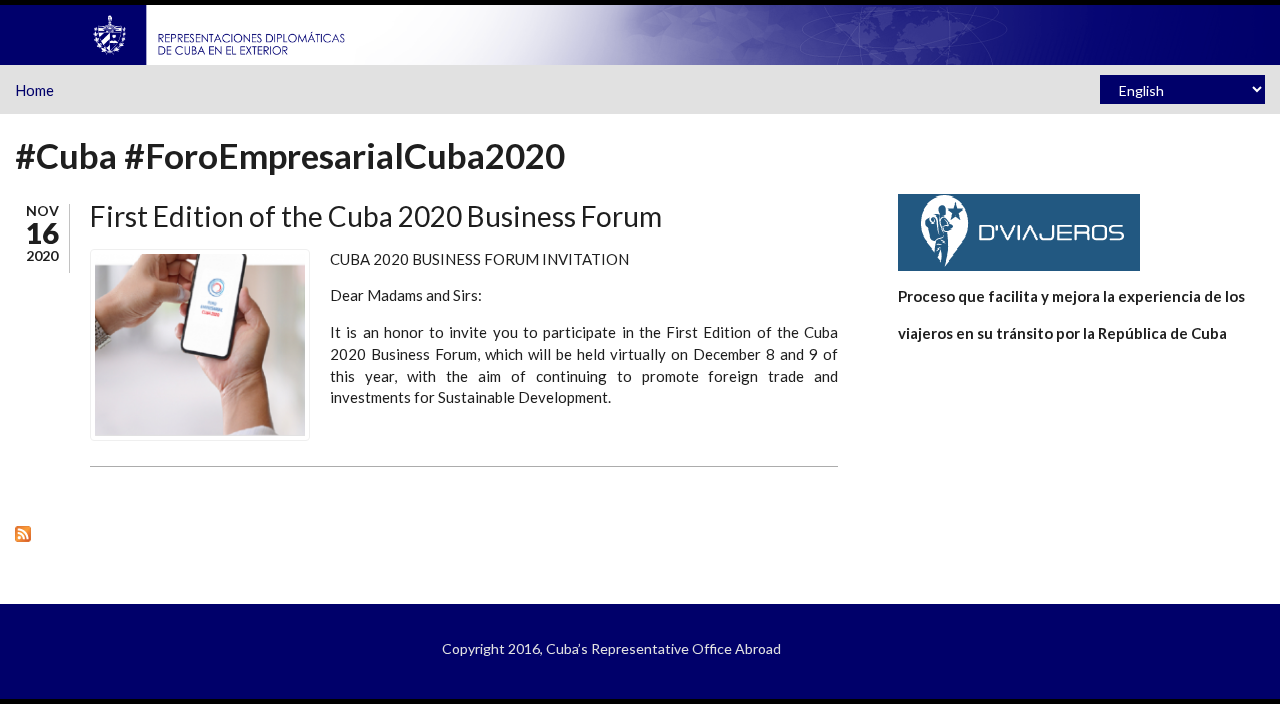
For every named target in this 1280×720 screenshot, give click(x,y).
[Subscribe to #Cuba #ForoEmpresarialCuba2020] (426, 533)
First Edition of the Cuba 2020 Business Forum (376, 216)
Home (34, 90)
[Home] (220, 33)
